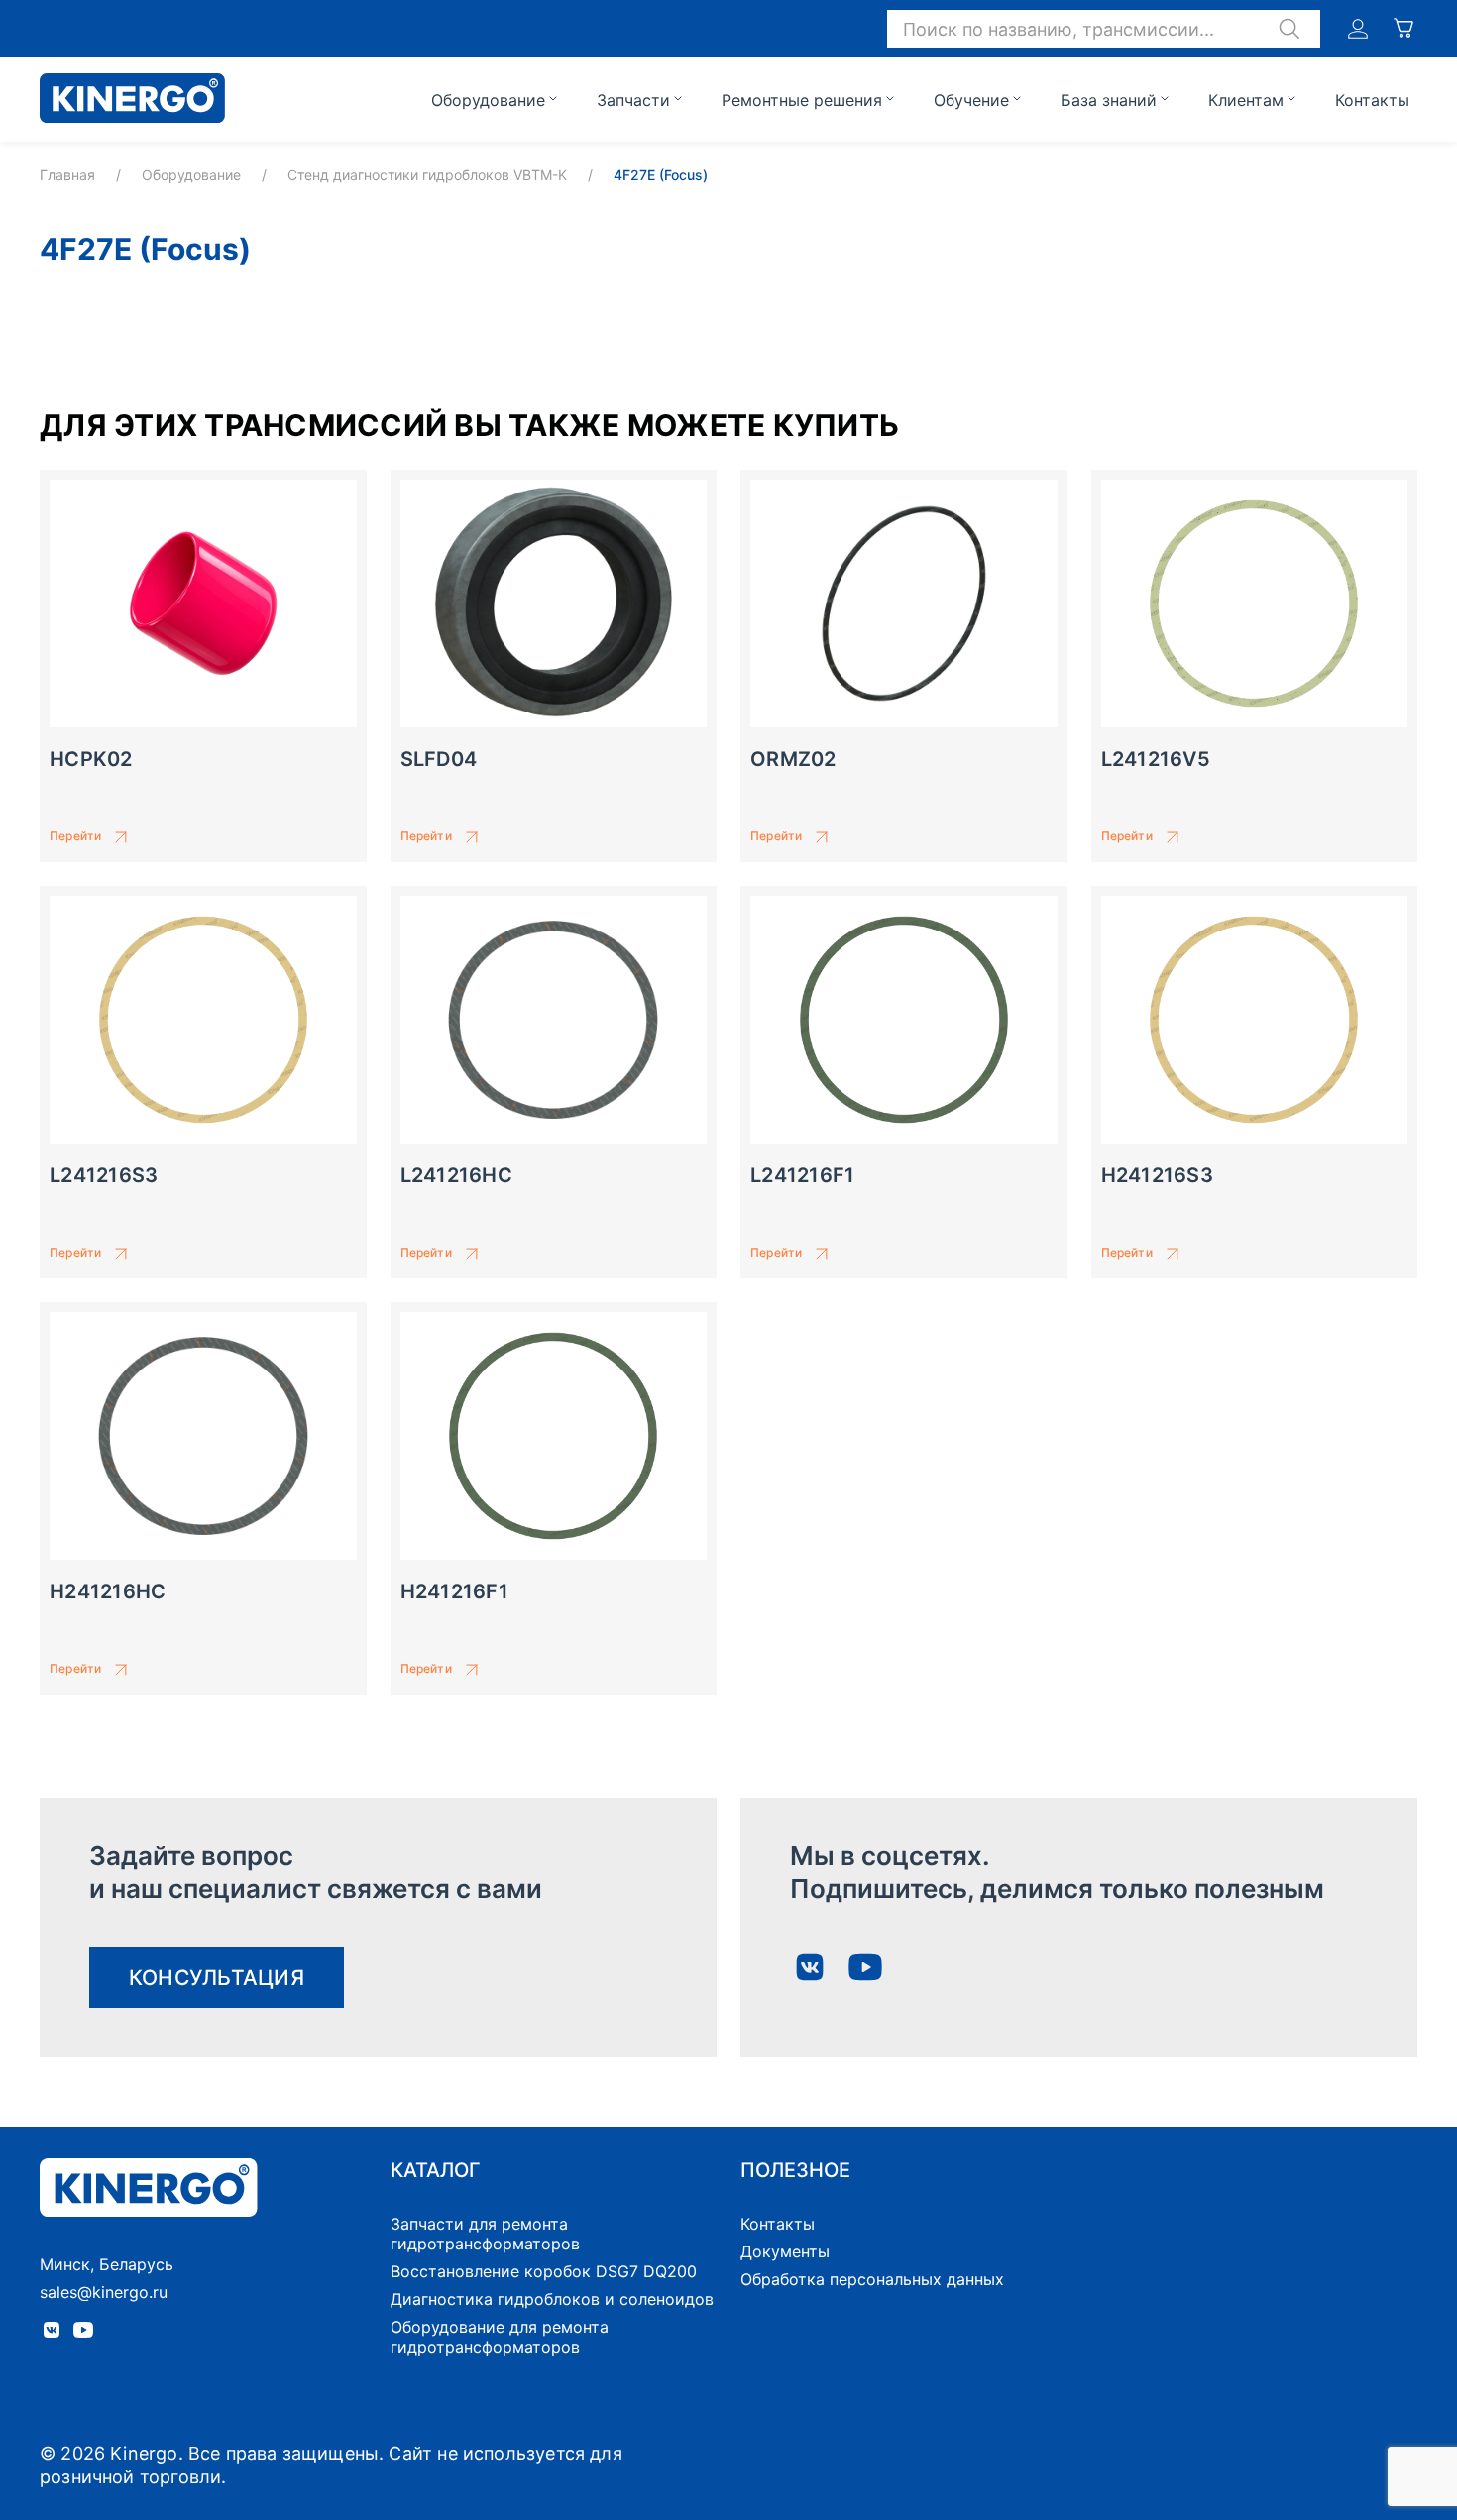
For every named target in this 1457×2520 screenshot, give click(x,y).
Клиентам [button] (1246, 100)
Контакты (1372, 100)
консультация (217, 1977)
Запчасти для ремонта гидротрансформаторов (485, 2234)
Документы (785, 2251)
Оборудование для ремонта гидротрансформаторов (500, 2337)
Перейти (75, 836)
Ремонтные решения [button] (802, 100)
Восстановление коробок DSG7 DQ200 (544, 2271)
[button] (1104, 29)
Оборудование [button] (488, 100)
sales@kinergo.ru (104, 2292)
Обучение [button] (971, 100)
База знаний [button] (1109, 100)
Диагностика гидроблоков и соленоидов (552, 2299)
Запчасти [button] (633, 100)
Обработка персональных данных (872, 2279)
